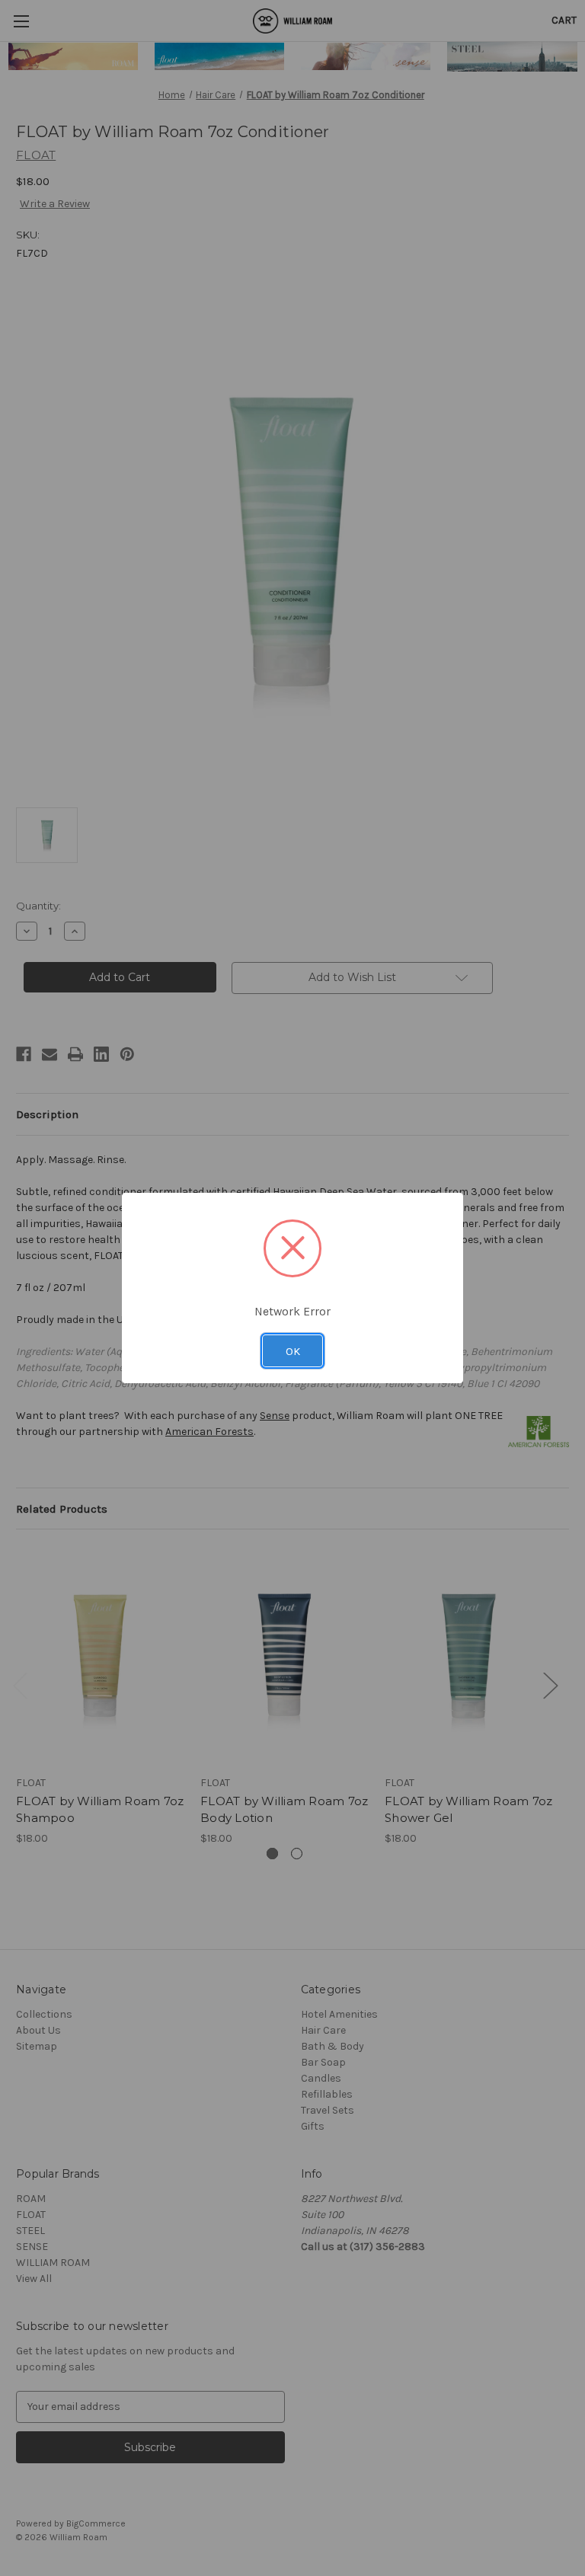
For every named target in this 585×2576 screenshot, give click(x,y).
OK (293, 1351)
